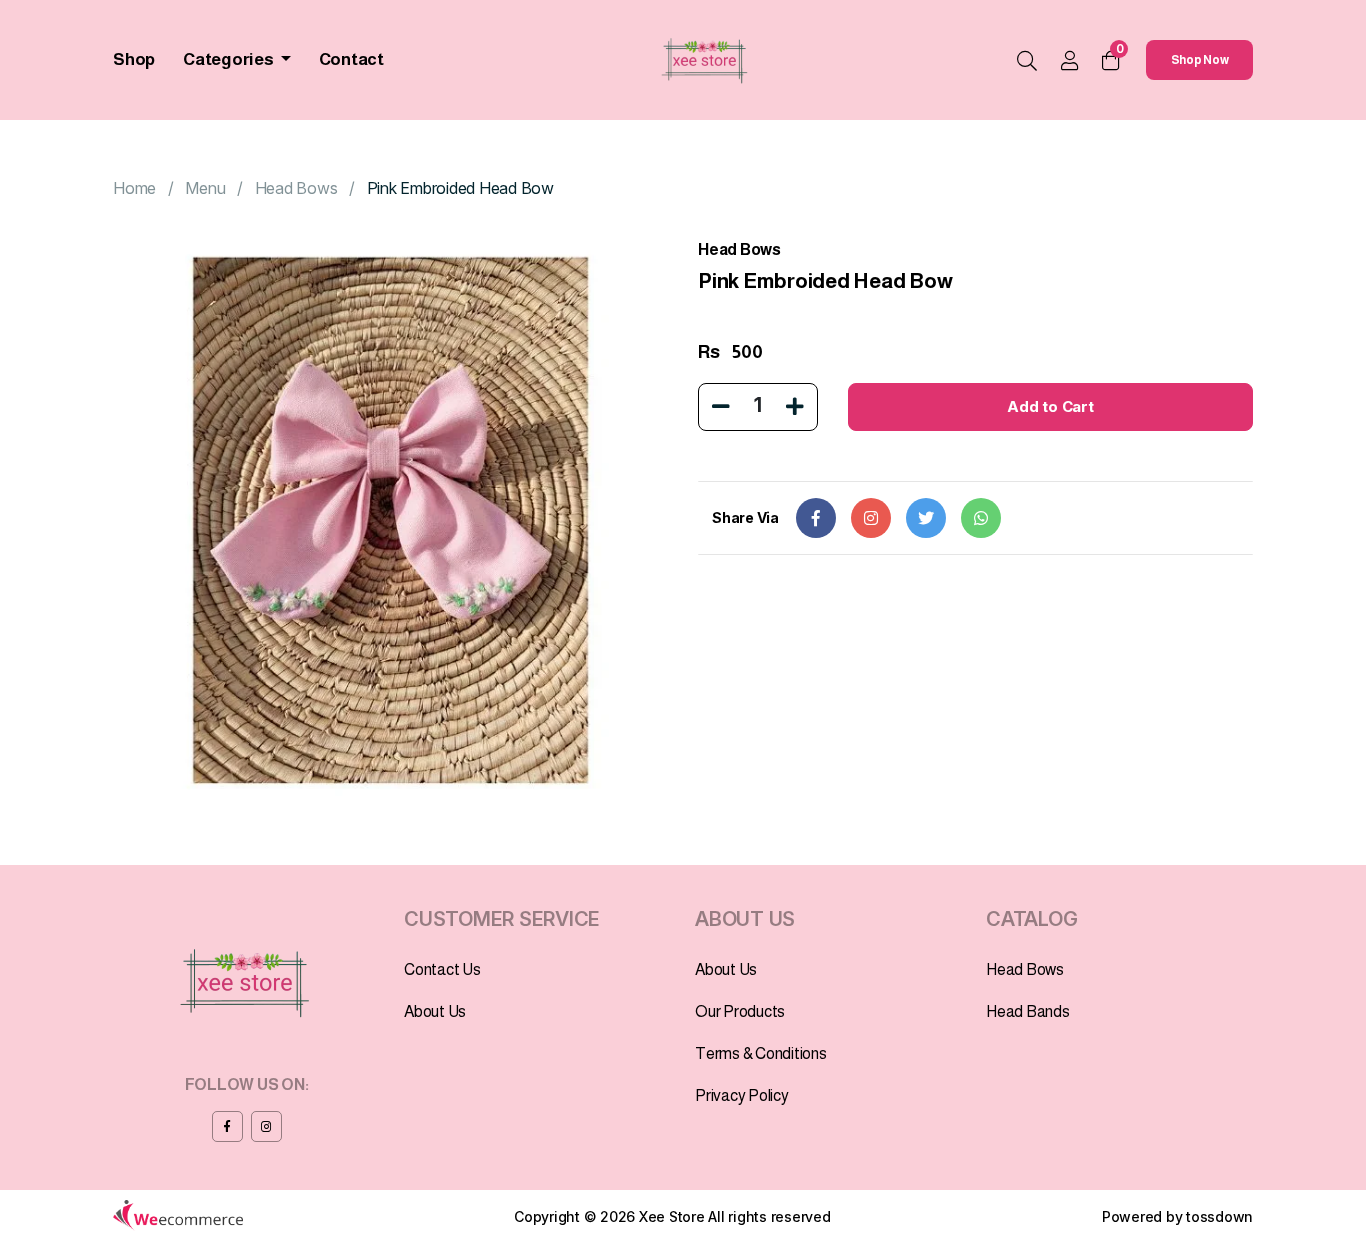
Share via (745, 517)
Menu (205, 188)
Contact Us (442, 969)
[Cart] (1111, 60)
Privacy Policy (742, 1095)
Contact (351, 59)
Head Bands (1028, 1011)
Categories (229, 59)
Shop (134, 59)
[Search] (1027, 62)
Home (134, 188)
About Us (435, 1011)
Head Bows (296, 188)
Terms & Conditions (761, 1053)
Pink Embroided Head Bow (460, 188)
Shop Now (1200, 60)
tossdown (1219, 1216)
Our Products (740, 1011)
